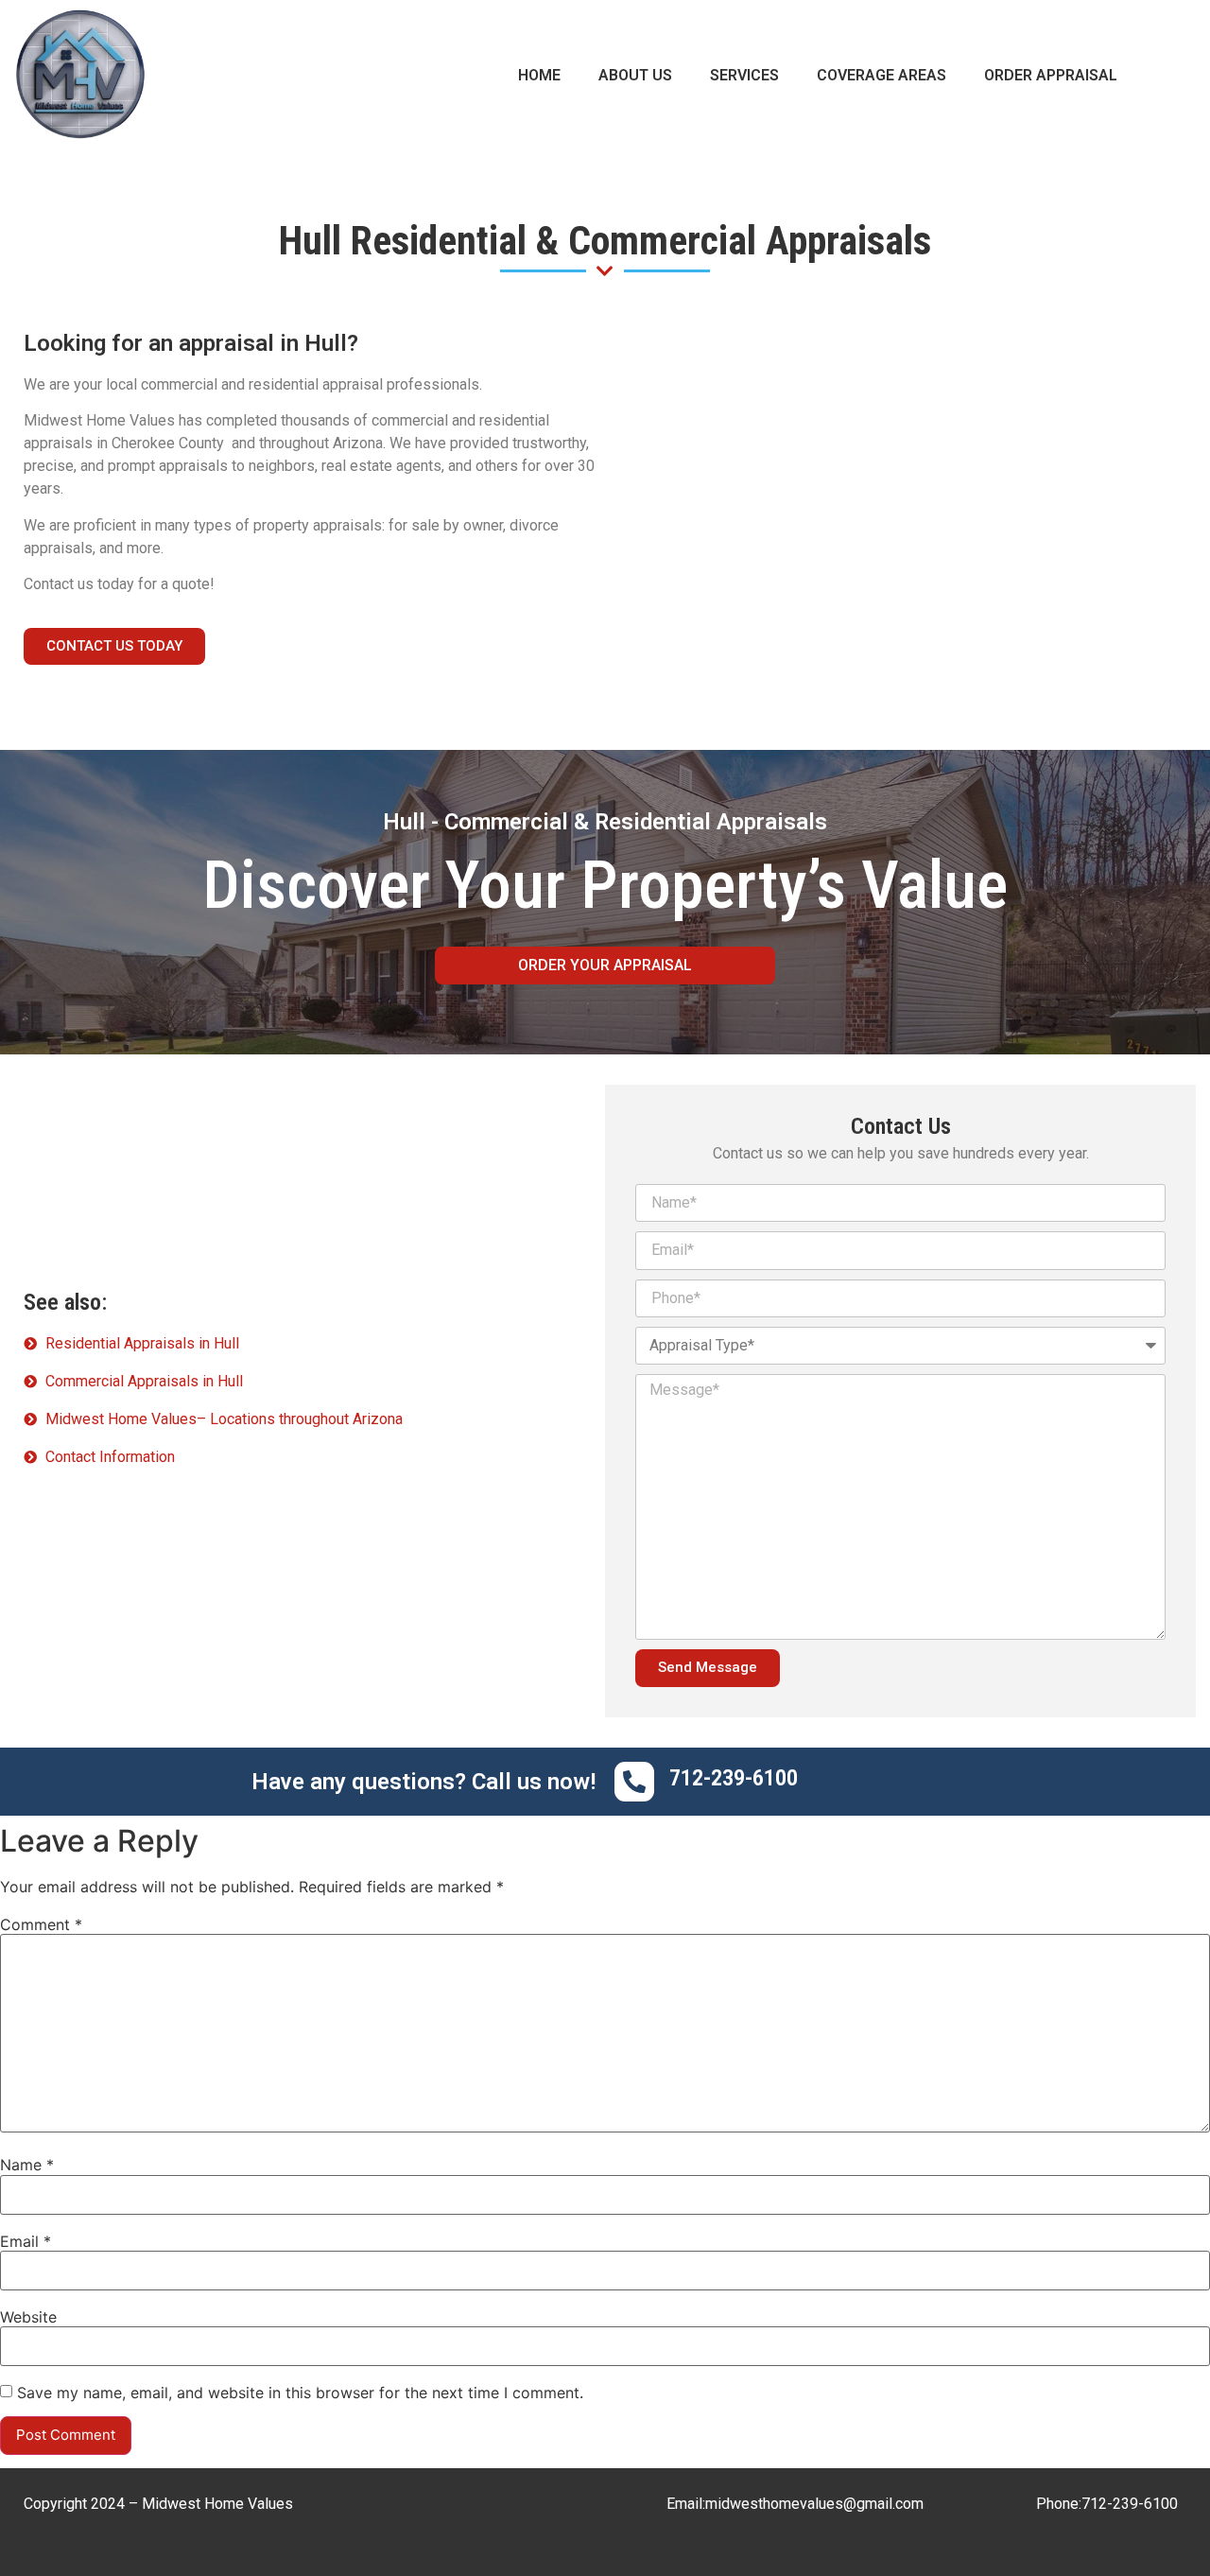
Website (28, 2317)
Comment (41, 1924)
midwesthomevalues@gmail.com (814, 2504)
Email (26, 2241)
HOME (539, 75)
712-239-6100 (1130, 2504)
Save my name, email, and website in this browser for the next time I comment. (300, 2393)
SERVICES (744, 75)
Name (27, 2165)
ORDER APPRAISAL (1051, 75)
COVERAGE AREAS (882, 75)
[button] (114, 646)
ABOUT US (635, 75)
